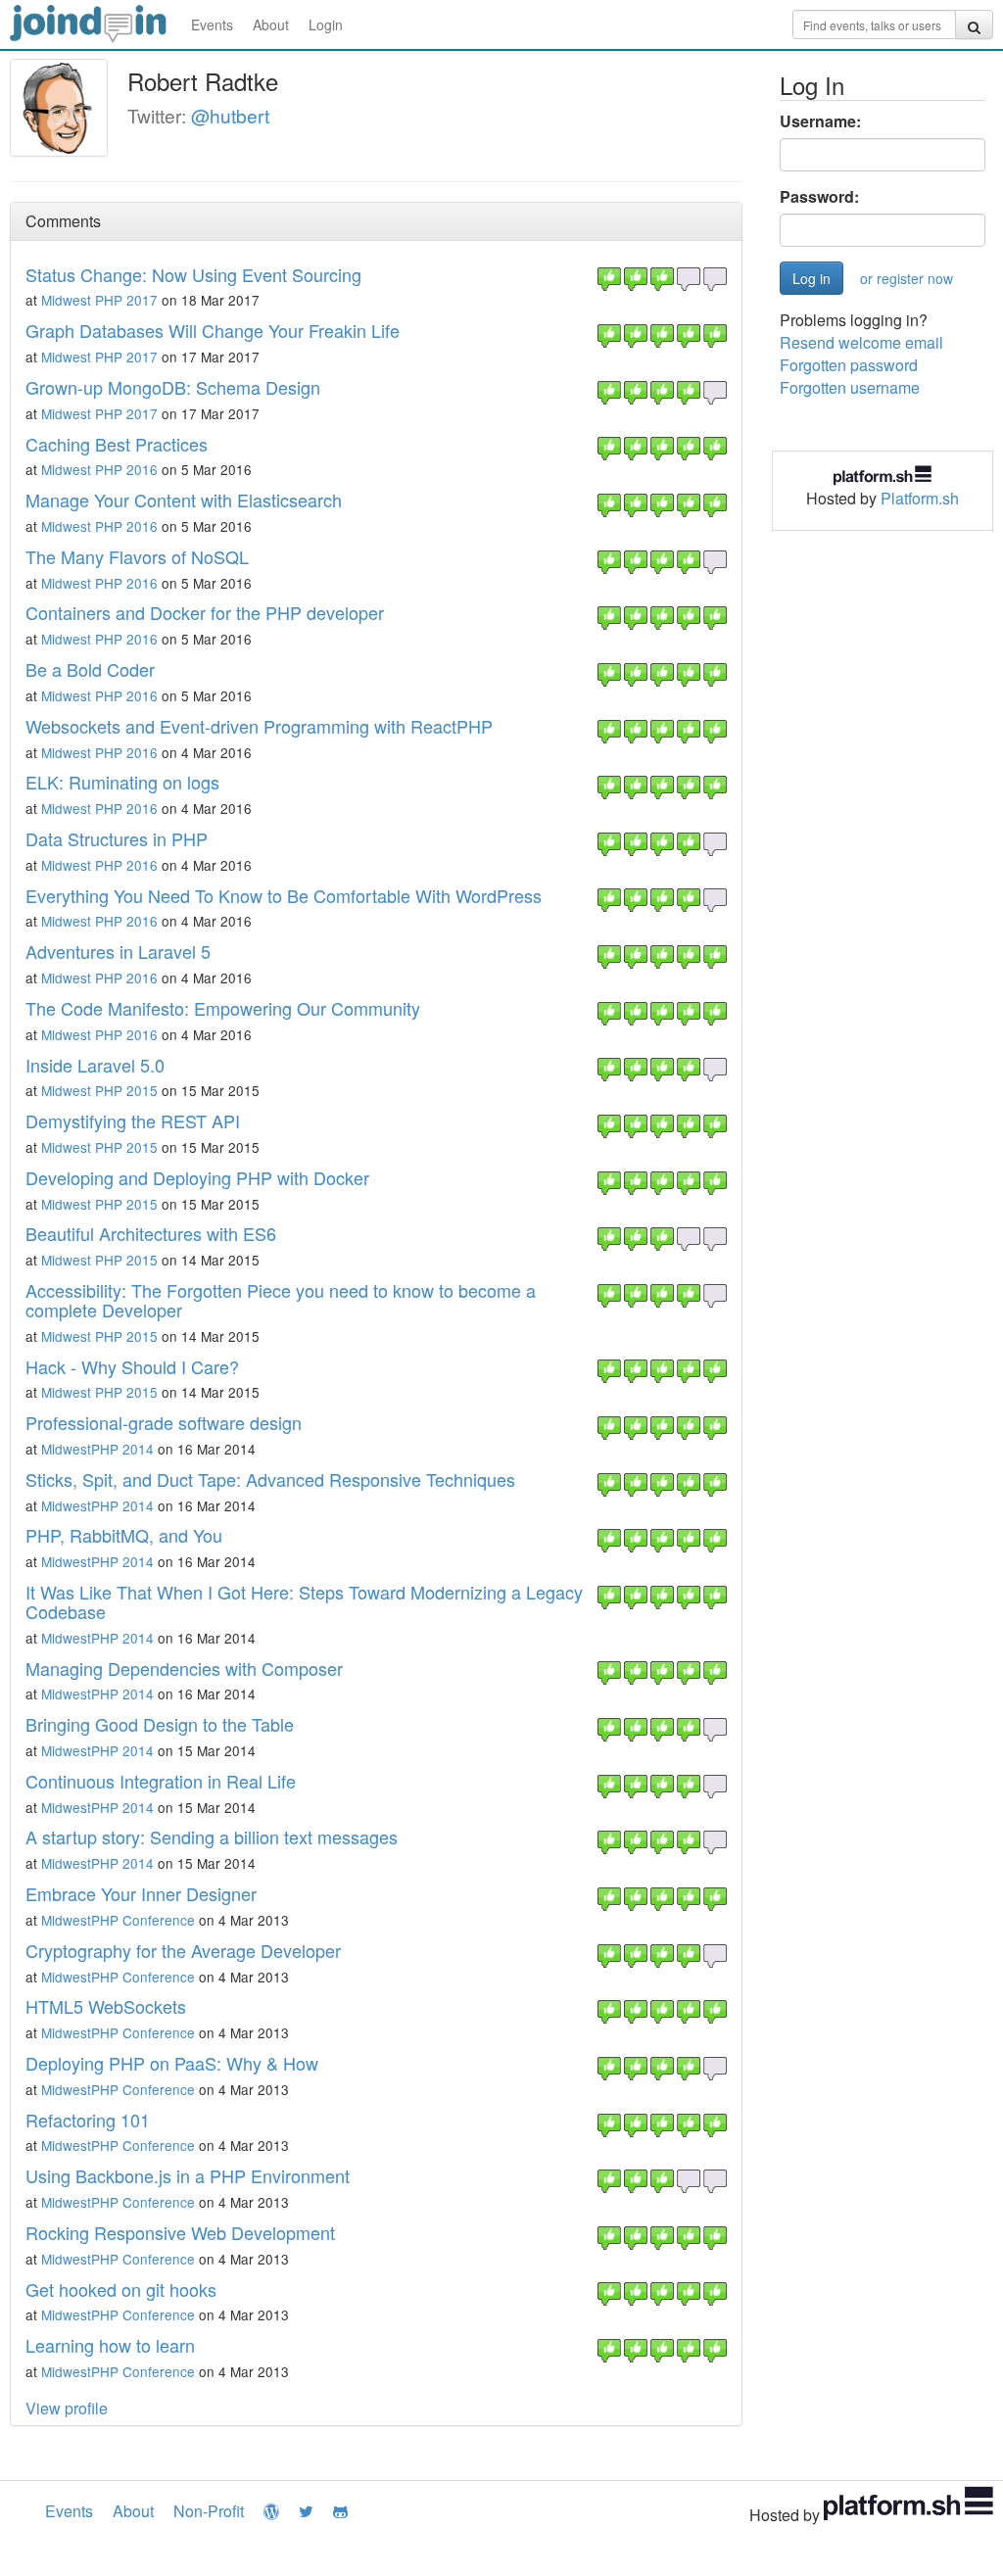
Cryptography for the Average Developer (183, 1950)
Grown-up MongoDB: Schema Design (173, 387)
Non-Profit (209, 2511)
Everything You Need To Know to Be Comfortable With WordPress (284, 895)
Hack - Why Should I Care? (132, 1366)
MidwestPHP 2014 (97, 1449)
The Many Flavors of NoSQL (137, 556)
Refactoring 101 (88, 2120)
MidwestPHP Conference (118, 1920)
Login (326, 24)
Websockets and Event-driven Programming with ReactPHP (259, 726)
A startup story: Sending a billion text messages (212, 1837)
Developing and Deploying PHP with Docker (197, 1177)
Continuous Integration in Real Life (161, 1781)
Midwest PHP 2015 (99, 1090)
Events (212, 24)
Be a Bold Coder (90, 669)
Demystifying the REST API (133, 1121)
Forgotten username (850, 387)
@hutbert (230, 115)
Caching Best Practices (117, 444)
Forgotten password (849, 365)
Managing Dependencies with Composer (184, 1668)
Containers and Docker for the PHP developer (205, 612)
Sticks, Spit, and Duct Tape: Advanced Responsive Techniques (270, 1479)
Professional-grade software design (164, 1422)
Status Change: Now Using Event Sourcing (193, 274)
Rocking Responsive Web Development (180, 2232)
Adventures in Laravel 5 (118, 951)
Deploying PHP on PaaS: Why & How (172, 2063)
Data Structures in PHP (117, 838)
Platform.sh (920, 498)
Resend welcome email (861, 342)
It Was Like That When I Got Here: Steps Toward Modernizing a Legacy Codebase (304, 1601)
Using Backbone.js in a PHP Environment (188, 2175)
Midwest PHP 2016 (99, 469)
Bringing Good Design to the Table (160, 1724)
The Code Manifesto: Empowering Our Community (223, 1008)
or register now (907, 278)
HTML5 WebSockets (106, 2006)
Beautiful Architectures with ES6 (151, 1233)
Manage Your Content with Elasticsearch (184, 500)
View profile (67, 2408)
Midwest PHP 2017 (99, 300)
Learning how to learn (110, 2345)
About (271, 24)
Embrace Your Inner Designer (141, 1893)
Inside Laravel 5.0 (95, 1065)
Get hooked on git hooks (121, 2289)
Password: (819, 197)
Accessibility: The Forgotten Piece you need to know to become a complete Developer (281, 1300)
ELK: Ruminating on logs (122, 782)
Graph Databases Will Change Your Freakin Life (213, 330)
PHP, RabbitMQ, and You (124, 1535)
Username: (820, 121)
